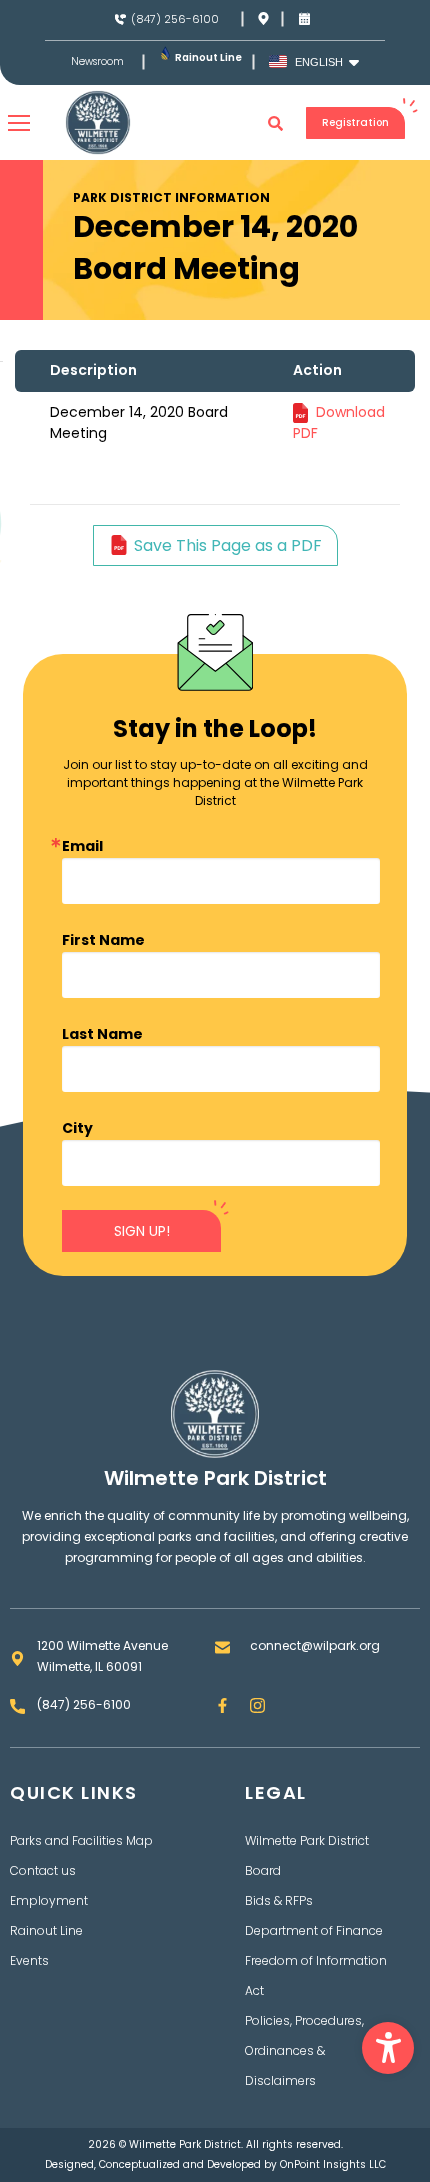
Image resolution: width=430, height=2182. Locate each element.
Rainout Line (208, 57)
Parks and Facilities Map (81, 1840)
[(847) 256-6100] (120, 19)
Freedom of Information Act (316, 1975)
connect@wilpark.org (315, 1645)
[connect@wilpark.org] (222, 1647)
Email (82, 846)
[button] (388, 2048)
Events (29, 1960)
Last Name (102, 1034)
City (77, 1128)
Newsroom (97, 62)
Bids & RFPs (279, 1900)
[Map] (263, 18)
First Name (103, 940)
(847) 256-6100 (175, 19)
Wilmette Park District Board (307, 1855)
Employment (49, 1900)
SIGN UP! (142, 1231)
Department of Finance (314, 1930)
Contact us (43, 1870)
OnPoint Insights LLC (333, 2164)
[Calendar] (304, 18)
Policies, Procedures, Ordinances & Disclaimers (304, 2050)
